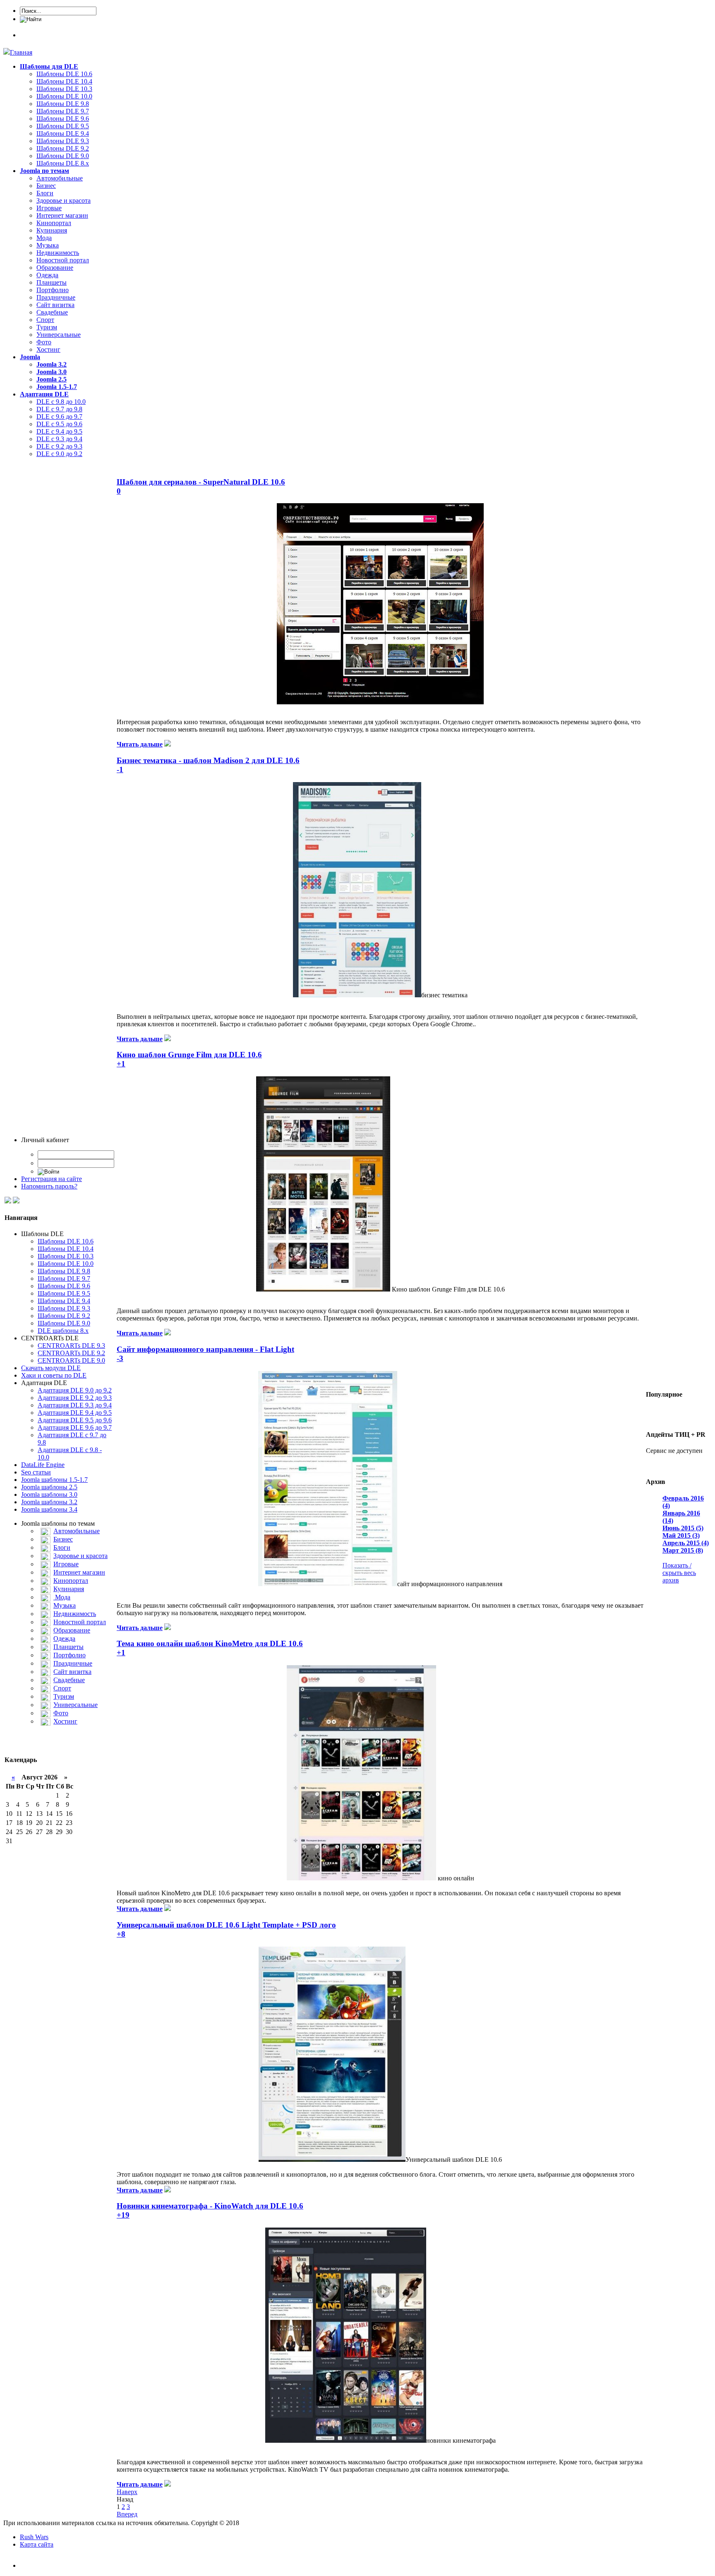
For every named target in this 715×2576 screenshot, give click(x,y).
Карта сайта (37, 2544)
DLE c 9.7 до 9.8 (59, 409)
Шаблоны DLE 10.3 (64, 89)
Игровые (49, 208)
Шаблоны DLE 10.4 (64, 81)
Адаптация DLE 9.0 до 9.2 (75, 1390)
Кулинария (52, 230)
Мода (44, 238)
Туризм (47, 327)
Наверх (127, 2492)
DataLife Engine (43, 1465)
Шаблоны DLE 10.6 (64, 74)
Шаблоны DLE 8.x (63, 163)
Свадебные (52, 312)
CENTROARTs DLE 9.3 (71, 1346)
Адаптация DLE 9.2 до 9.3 (75, 1398)
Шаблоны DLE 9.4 (63, 133)
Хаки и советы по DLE (54, 1375)
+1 (121, 1064)
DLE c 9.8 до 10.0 (61, 402)
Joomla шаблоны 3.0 (49, 1494)
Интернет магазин (62, 215)
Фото (44, 342)
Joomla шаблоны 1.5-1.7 (54, 1480)
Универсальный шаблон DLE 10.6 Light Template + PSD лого (226, 1925)
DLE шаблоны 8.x (63, 1331)
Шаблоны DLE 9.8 (63, 104)
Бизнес (46, 186)
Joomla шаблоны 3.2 (49, 1502)
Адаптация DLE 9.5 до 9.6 (75, 1420)
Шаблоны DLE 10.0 (64, 96)
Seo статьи (36, 1472)
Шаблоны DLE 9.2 (63, 148)
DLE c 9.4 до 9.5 (59, 431)
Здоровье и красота (64, 200)
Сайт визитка (55, 305)
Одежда (47, 275)
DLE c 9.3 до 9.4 (59, 439)
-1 (120, 769)
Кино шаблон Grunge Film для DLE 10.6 (189, 1055)
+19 (123, 2215)
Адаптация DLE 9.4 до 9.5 (75, 1413)
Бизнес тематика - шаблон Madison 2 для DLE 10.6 (208, 760)
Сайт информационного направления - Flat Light (205, 1349)
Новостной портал (63, 260)
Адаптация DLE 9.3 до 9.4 (75, 1405)
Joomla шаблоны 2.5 (49, 1487)
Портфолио (53, 290)
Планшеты (52, 282)
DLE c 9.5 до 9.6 (59, 424)
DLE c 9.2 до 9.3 (59, 446)
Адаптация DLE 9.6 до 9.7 (75, 1427)
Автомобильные (60, 178)
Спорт (45, 320)
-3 (120, 1358)
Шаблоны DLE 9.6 (63, 119)
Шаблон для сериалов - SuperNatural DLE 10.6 (201, 482)
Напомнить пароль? (49, 1186)
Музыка (48, 245)
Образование (55, 268)
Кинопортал (54, 223)
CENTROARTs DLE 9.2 (71, 1353)
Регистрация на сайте (52, 1179)
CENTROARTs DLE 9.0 (71, 1360)
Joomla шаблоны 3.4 (49, 1509)
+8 (121, 1934)
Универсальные (59, 335)
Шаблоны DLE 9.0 (63, 156)
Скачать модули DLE (51, 1368)
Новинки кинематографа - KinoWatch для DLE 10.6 (210, 2206)
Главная (21, 52)
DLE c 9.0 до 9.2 (59, 454)
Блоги (45, 193)
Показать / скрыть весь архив (679, 1573)
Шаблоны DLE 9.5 (63, 126)
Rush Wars (34, 2537)
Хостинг (48, 349)
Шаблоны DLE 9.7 (63, 111)
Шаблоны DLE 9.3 (63, 141)
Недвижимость (58, 253)
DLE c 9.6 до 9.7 (59, 417)
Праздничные (56, 297)
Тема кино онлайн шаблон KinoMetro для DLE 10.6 (210, 1643)
